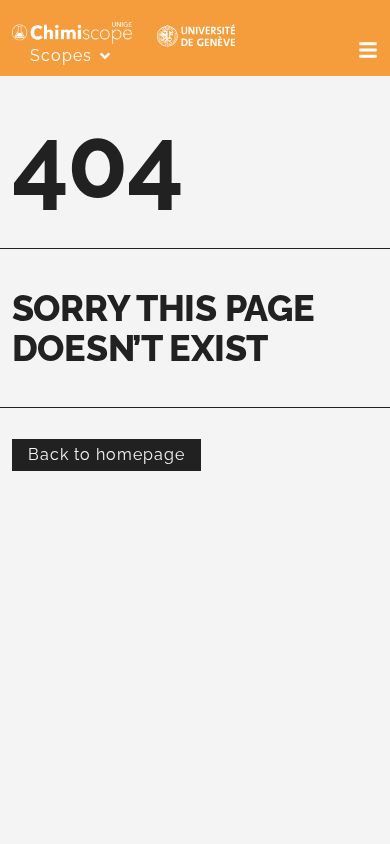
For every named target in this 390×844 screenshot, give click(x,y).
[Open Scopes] (105, 56)
